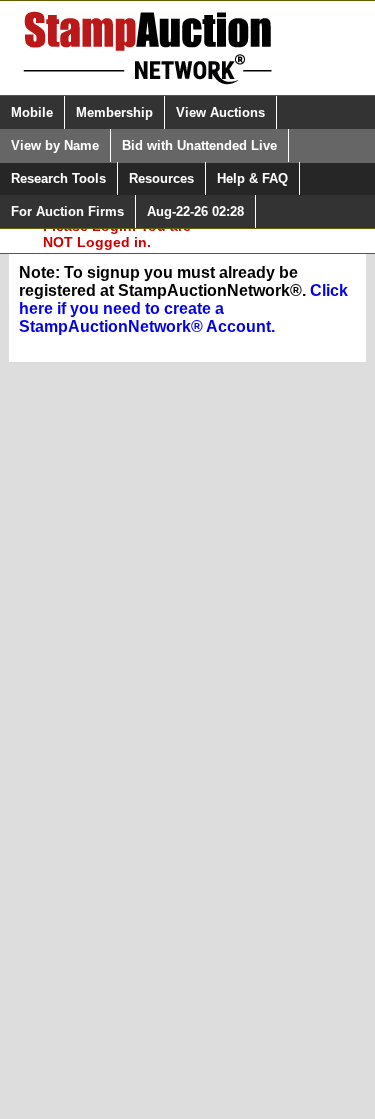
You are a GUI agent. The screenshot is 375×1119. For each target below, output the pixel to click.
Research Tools (58, 178)
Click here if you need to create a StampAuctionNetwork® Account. (183, 308)
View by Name (55, 145)
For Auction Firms (67, 211)
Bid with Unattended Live (199, 145)
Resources (161, 178)
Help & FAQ (252, 178)
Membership (114, 112)
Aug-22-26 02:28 (195, 211)
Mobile (32, 112)
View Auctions (220, 112)
